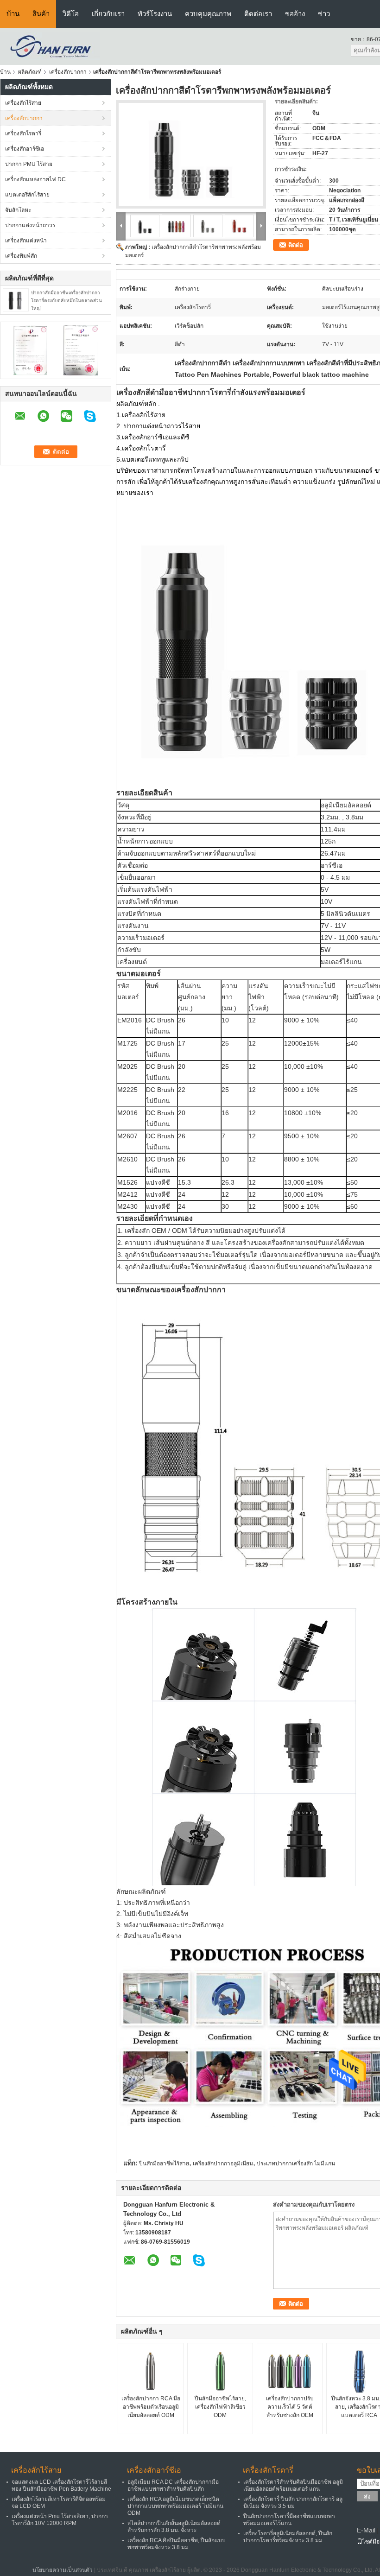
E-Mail (366, 2530)
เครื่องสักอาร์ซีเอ (25, 149)
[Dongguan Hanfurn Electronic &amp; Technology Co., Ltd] (50, 46)
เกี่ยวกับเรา (108, 14)
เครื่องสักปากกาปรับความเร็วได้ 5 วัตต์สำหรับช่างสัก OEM (290, 2407)
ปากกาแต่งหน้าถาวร (30, 225)
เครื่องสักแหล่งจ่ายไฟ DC (35, 179)
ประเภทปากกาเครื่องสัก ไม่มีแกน (296, 2164)
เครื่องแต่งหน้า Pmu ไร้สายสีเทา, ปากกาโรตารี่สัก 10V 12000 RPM (60, 2520)
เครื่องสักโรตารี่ (23, 133)
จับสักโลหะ (18, 210)
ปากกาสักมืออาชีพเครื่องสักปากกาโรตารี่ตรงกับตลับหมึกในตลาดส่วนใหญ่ (66, 301)
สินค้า (41, 14)
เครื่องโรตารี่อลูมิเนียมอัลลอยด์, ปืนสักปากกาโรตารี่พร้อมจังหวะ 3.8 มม (288, 2537)
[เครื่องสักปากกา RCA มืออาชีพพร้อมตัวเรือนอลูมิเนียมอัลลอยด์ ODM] (151, 2371)
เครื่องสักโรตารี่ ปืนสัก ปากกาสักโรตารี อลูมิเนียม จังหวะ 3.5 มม (293, 2503)
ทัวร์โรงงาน (155, 14)
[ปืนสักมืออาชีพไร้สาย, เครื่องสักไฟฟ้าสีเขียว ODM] (220, 2371)
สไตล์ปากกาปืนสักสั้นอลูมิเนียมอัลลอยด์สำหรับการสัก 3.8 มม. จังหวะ (174, 2527)
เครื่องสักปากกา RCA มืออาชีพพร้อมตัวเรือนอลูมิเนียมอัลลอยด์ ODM (151, 2407)
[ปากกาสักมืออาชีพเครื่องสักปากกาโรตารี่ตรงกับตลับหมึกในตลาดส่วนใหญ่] (16, 299)
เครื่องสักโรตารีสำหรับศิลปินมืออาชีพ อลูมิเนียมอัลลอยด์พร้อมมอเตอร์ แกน (293, 2485)
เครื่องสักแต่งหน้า (26, 241)
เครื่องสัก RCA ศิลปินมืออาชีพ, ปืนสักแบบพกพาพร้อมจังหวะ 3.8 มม (177, 2544)
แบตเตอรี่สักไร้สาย (27, 195)
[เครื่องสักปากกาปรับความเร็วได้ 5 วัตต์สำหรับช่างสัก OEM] (290, 2371)
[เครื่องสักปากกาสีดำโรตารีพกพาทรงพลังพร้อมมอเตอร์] (191, 154)
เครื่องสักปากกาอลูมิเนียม (223, 2164)
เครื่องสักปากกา (68, 72)
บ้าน (13, 14)
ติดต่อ (296, 245)
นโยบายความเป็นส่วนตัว (63, 2570)
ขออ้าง (295, 14)
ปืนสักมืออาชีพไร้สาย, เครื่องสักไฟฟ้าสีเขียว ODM (220, 2407)
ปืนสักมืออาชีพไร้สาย (164, 2164)
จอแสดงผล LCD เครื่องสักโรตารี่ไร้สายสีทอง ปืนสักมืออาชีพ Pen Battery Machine (61, 2485)
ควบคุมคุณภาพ (208, 14)
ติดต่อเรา (258, 14)
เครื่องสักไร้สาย (23, 103)
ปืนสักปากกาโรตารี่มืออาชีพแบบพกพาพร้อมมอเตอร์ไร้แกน (289, 2520)
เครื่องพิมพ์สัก (21, 256)
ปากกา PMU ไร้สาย (29, 164)
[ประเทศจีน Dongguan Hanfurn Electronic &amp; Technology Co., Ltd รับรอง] (30, 350)
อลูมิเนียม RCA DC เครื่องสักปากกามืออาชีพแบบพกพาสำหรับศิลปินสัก (173, 2485)
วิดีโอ (71, 14)
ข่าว (324, 14)
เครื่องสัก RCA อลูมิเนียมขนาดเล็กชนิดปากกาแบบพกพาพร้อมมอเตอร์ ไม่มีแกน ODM (175, 2506)
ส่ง (367, 2497)
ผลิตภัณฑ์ (30, 72)
